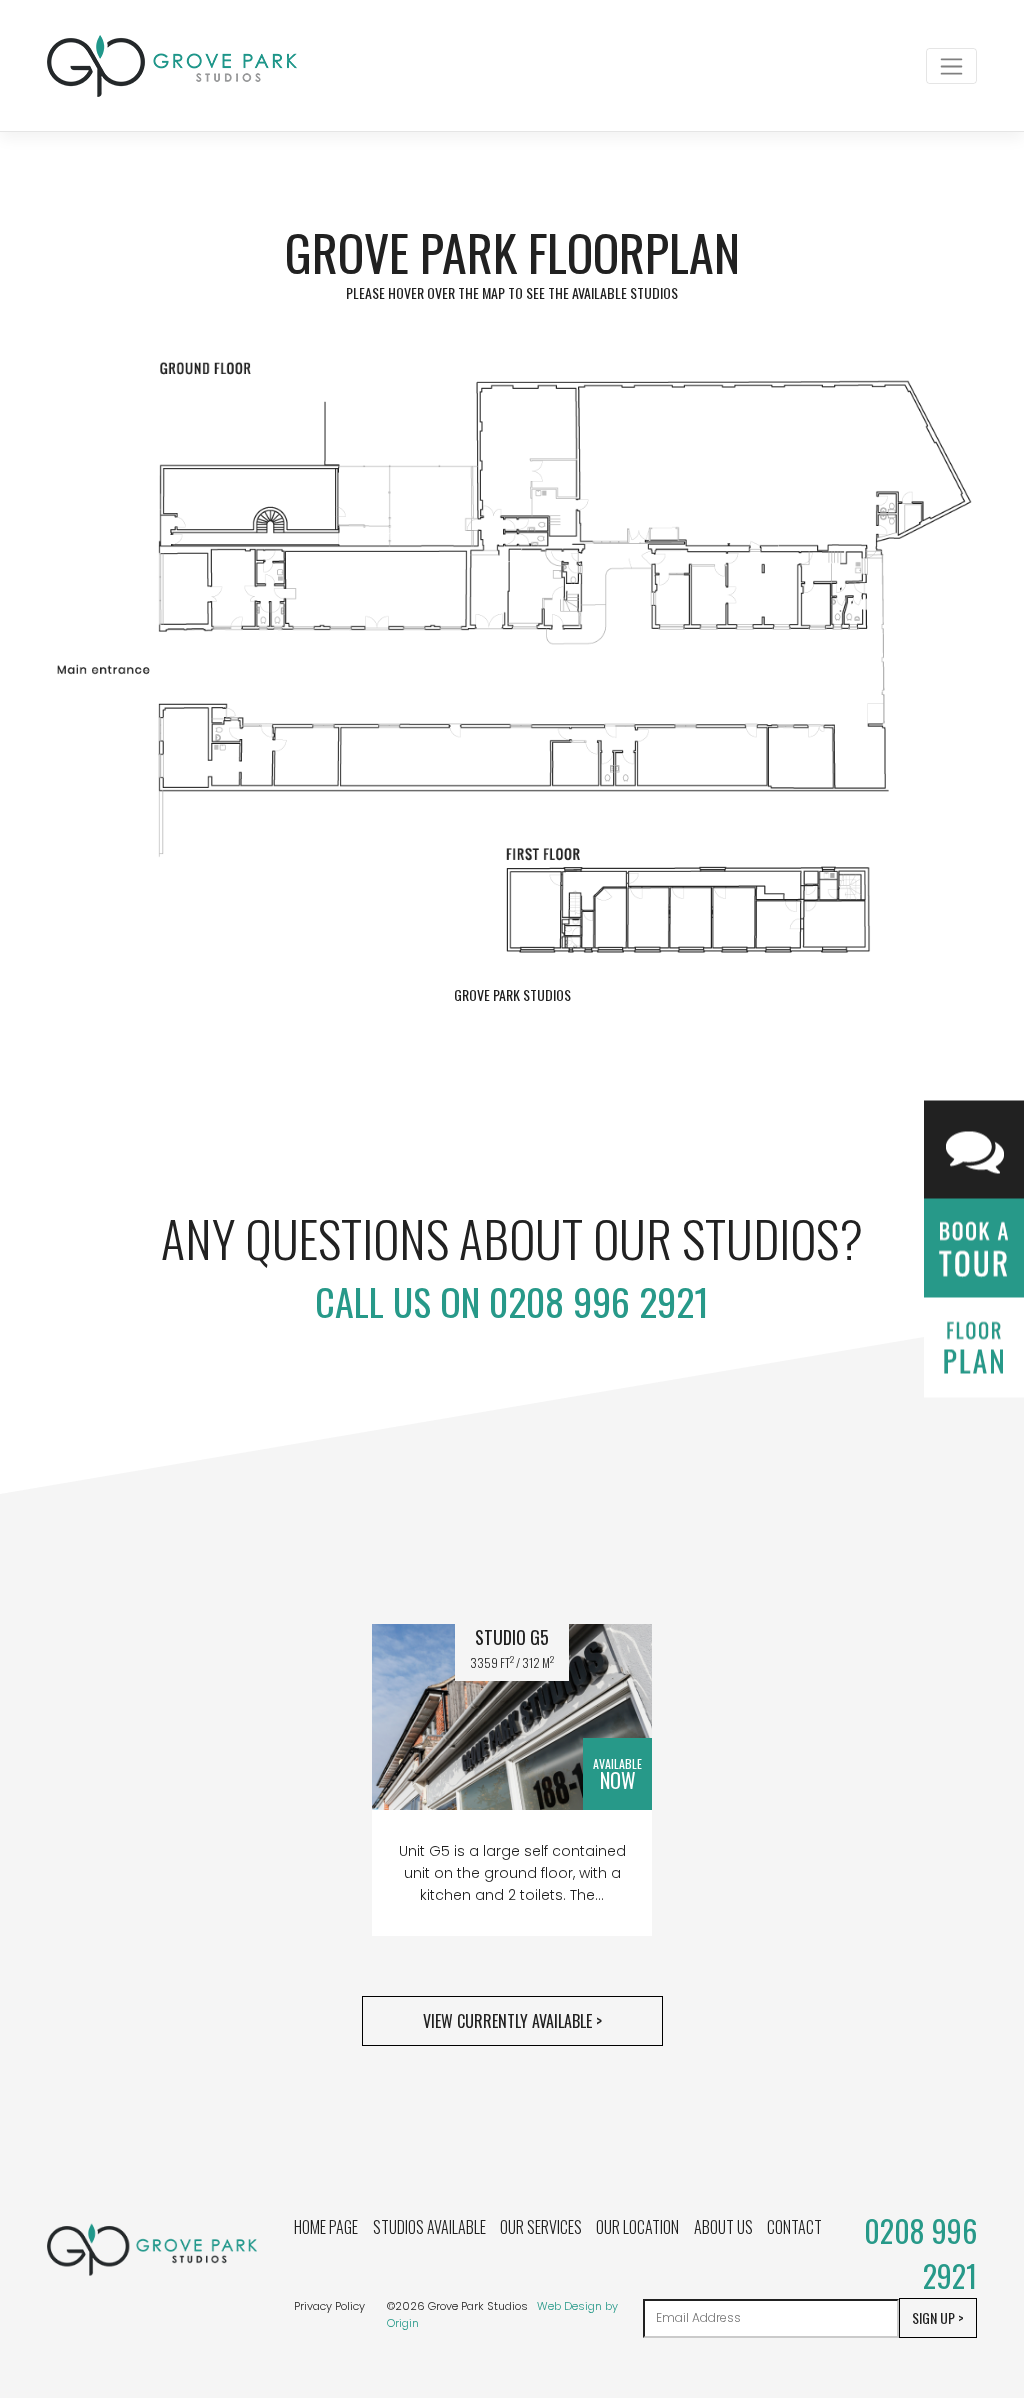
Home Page (326, 2227)
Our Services (541, 2227)
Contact (794, 2227)
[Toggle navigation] (951, 66)
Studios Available (429, 2227)
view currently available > (512, 2021)
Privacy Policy (329, 2306)
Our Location (637, 2227)
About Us (723, 2227)
